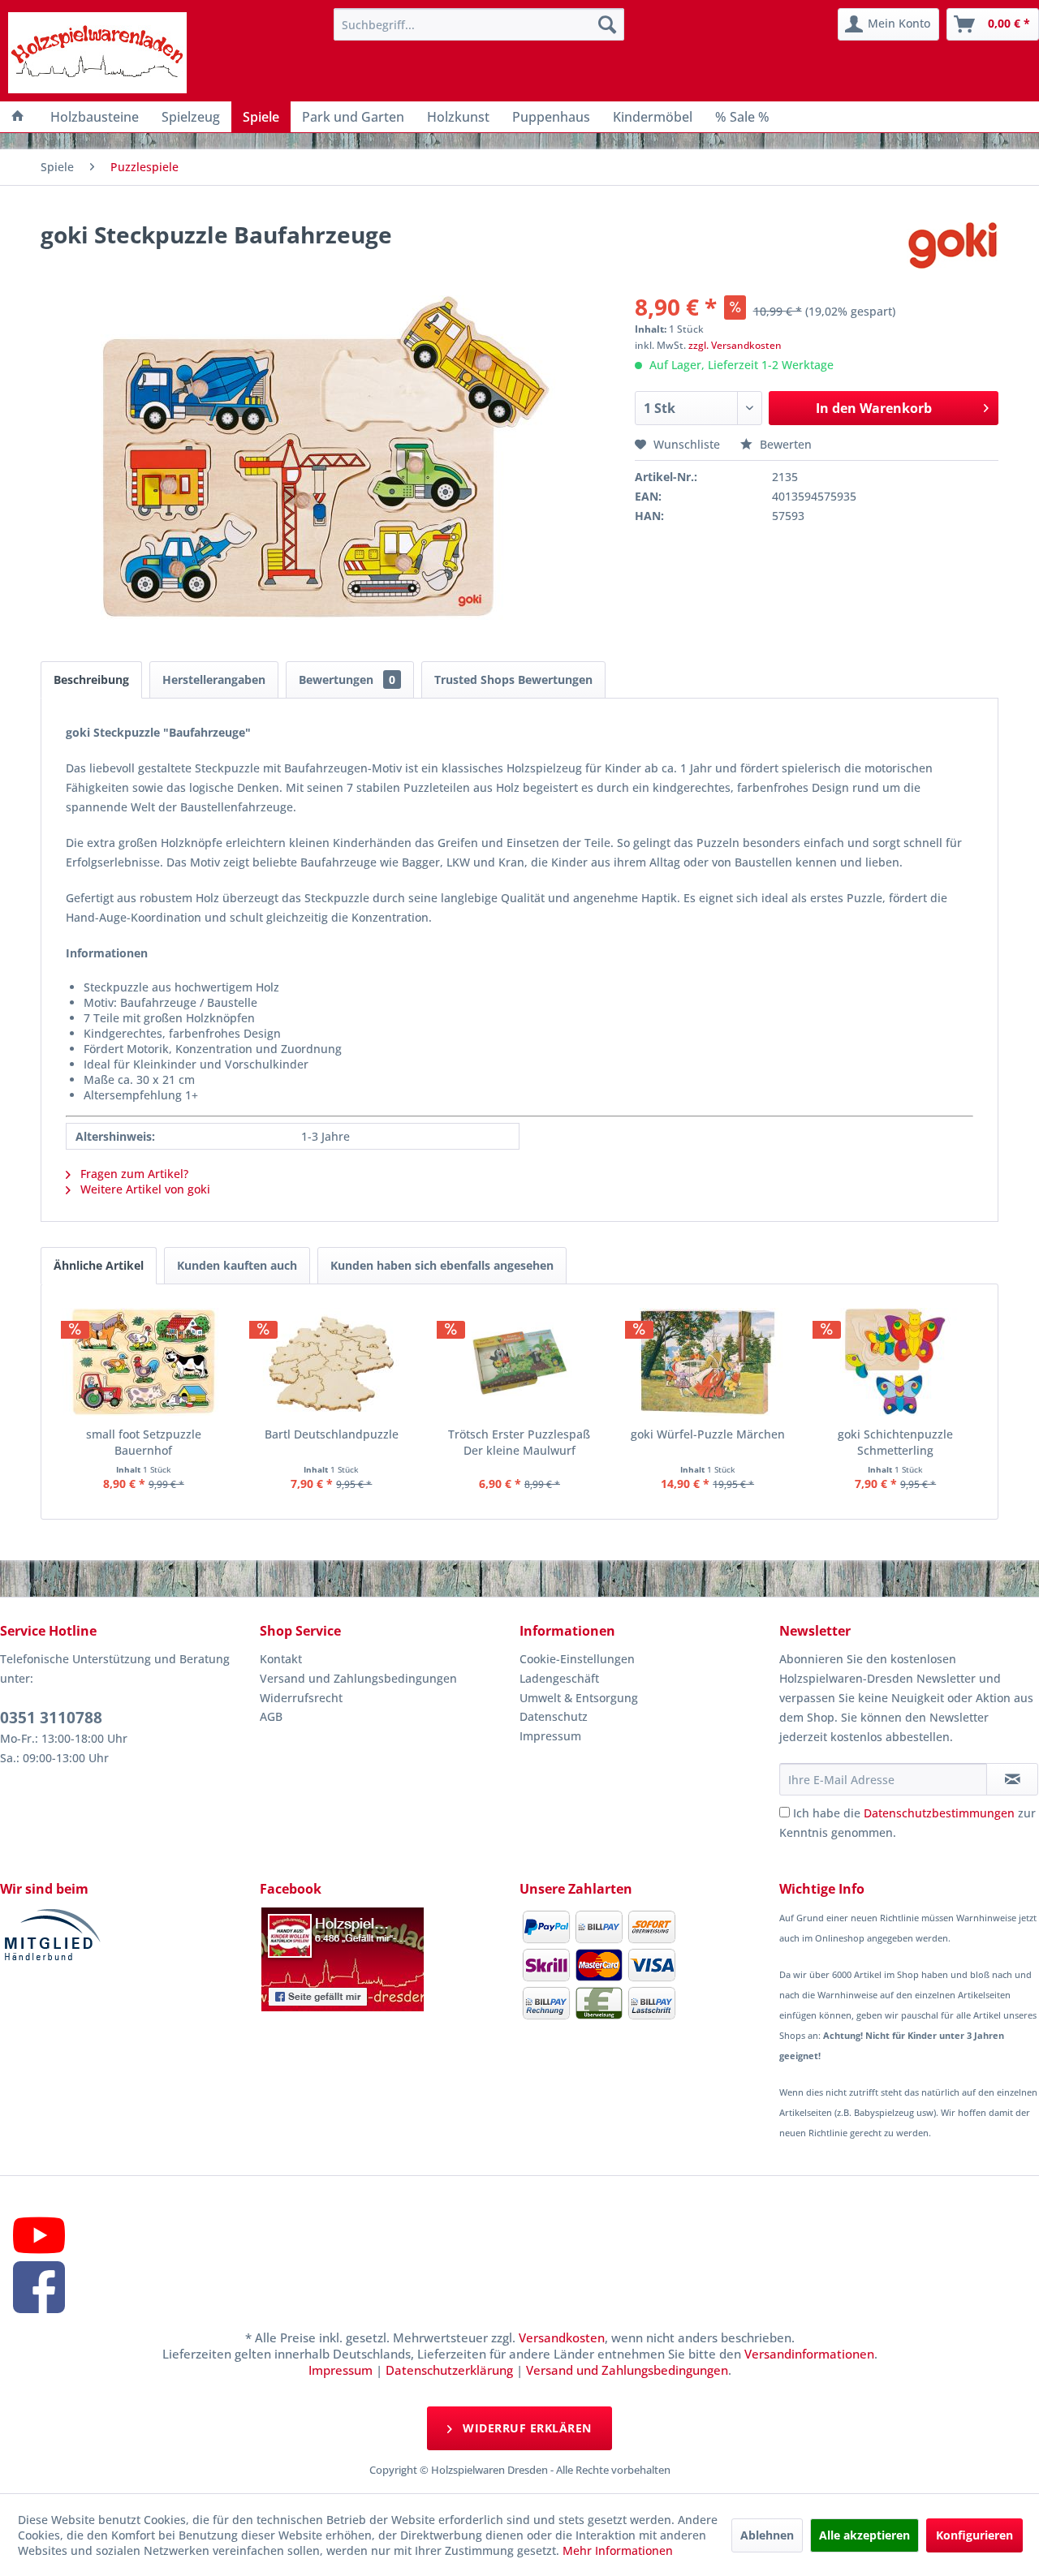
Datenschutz (554, 1716)
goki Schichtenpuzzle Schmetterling (895, 1442)
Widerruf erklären (526, 2428)
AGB (271, 1716)
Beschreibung (91, 679)
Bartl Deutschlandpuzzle (332, 1434)
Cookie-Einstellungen (577, 1659)
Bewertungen (347, 679)
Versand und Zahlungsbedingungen (358, 1678)
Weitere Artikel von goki (144, 1189)
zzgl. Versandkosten (735, 345)
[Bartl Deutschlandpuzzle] (332, 1361)
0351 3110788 (51, 1718)
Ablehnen (767, 2535)
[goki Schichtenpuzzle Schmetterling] (895, 1361)
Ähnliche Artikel (99, 1265)
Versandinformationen (809, 2354)
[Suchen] (607, 24)
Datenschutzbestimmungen (939, 1813)
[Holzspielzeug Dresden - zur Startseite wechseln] (97, 53)
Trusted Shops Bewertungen (513, 679)
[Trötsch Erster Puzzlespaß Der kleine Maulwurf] (519, 1361)
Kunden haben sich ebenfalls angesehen (442, 1265)
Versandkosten (562, 2337)
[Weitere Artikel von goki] (953, 251)
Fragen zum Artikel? (133, 1174)
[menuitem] (479, 24)
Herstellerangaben (214, 679)
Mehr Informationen (618, 2550)
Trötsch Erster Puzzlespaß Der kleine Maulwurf (519, 1442)
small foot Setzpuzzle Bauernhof (144, 1442)
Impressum (550, 1736)
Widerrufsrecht (301, 1698)
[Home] (18, 117)
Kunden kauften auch (237, 1265)
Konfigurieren (974, 2535)
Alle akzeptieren (864, 2535)
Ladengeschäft (559, 1678)
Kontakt (281, 1659)
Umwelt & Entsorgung (579, 1698)
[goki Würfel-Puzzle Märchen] (708, 1361)
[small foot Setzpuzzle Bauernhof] (144, 1361)
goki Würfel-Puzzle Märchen (708, 1434)
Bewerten (784, 444)
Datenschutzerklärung (449, 2370)
